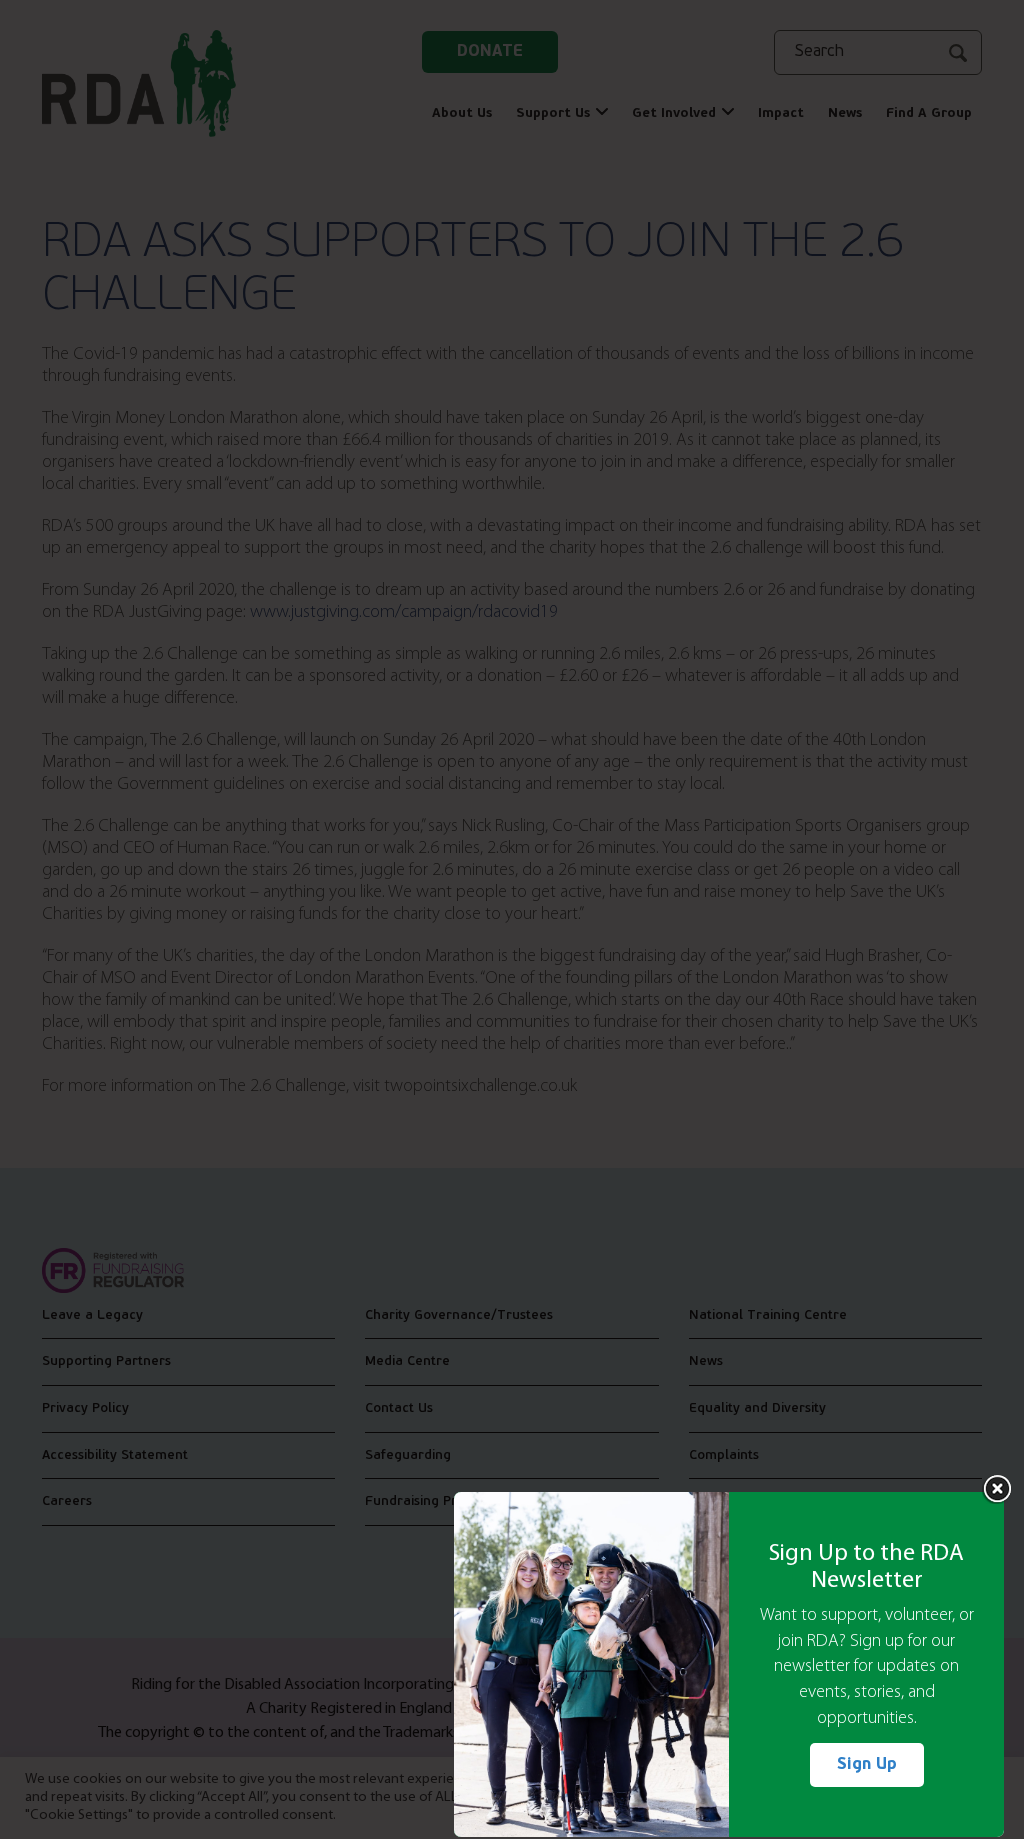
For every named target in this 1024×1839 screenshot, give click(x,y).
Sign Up (867, 1765)
